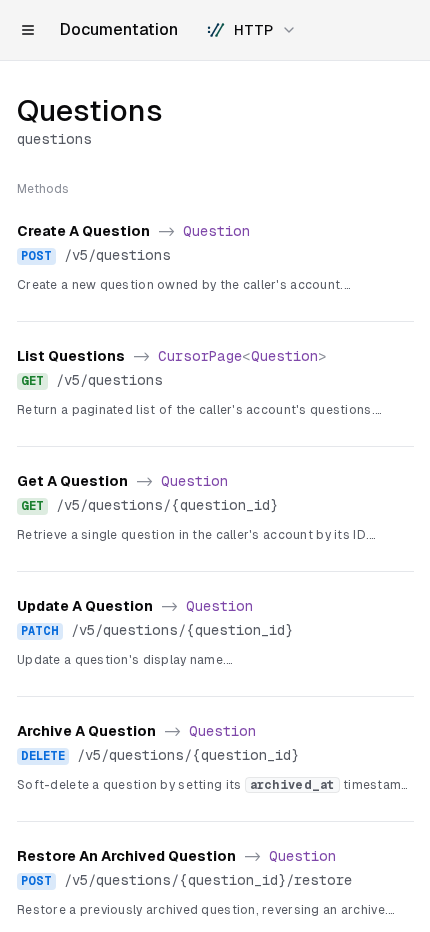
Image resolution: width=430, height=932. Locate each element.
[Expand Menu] (28, 30)
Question (216, 231)
